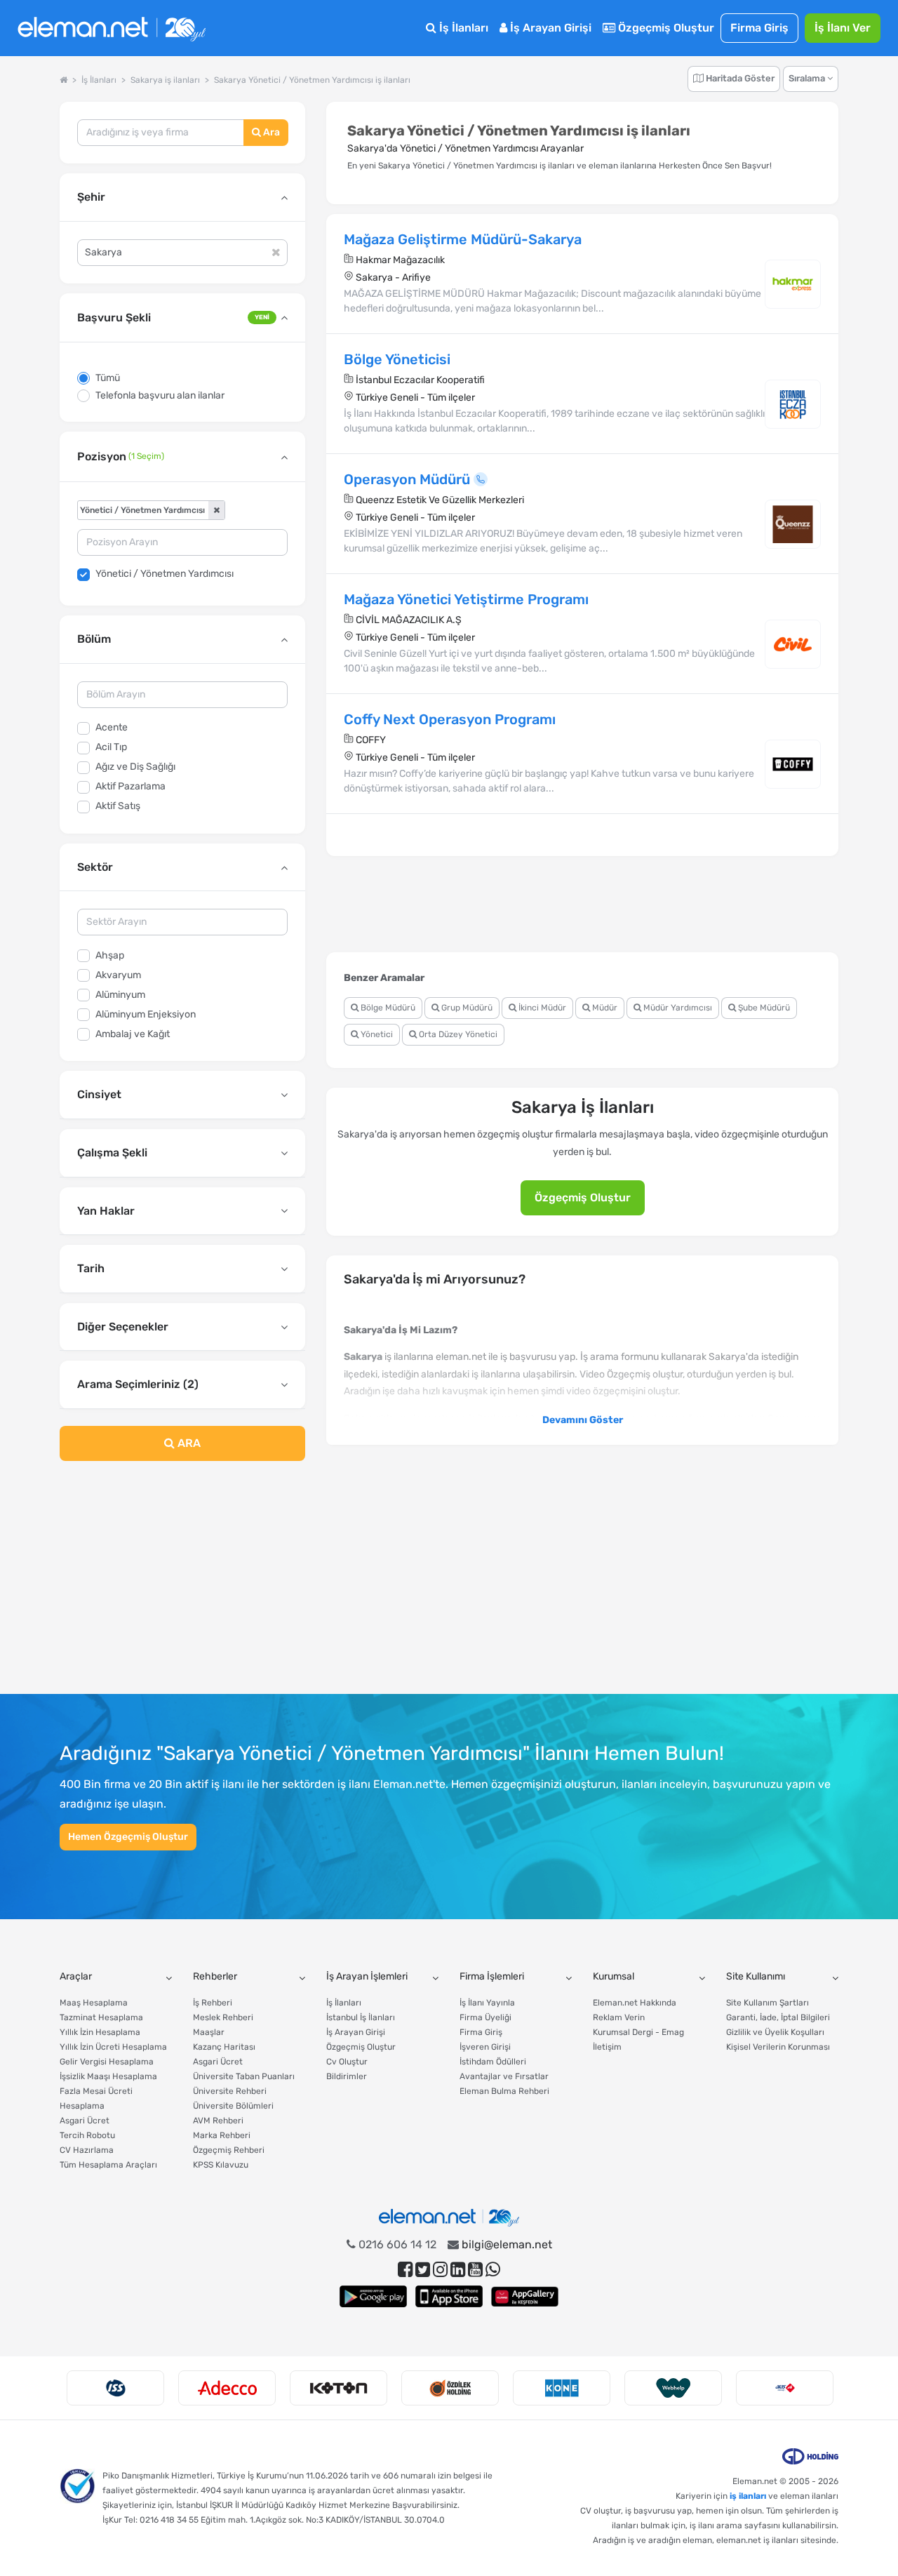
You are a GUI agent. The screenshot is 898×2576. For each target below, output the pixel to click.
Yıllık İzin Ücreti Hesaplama (113, 2047)
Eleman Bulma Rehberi (504, 2091)
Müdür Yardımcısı (677, 1008)
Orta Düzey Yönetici (457, 1034)
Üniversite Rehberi (230, 2091)
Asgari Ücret (85, 2121)
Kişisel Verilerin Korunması (778, 2047)
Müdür (604, 1008)
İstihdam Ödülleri (493, 2062)
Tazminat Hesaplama (101, 2017)
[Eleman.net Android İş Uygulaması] (373, 2296)
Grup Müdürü (466, 1008)
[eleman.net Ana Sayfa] (63, 80)
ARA (188, 1443)
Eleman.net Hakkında (635, 2003)
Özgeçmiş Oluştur (665, 28)
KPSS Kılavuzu (221, 2165)
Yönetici (376, 1034)
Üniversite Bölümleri (233, 2106)
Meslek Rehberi (223, 2017)
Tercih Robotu (87, 2135)
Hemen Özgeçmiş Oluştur (128, 1837)
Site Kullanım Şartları (768, 2003)
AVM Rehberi (218, 2121)
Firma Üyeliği (485, 2017)
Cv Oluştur (347, 2062)
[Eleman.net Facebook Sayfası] (405, 2270)
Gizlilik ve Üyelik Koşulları (775, 2032)
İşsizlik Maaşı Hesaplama (108, 2076)
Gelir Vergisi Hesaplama (107, 2062)
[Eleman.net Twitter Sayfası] (423, 2270)
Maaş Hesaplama (94, 2003)
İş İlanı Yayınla (487, 2003)
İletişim (607, 2047)
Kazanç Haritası (224, 2047)
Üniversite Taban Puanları (244, 2076)
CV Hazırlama (87, 2150)
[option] (115, 2388)
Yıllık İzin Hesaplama (100, 2032)
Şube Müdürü (763, 1008)
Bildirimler (347, 2076)
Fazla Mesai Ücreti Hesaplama (96, 2098)
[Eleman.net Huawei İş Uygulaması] (525, 2296)
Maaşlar (209, 2032)
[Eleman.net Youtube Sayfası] (475, 2270)
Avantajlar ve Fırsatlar (504, 2076)
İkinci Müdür (541, 1008)
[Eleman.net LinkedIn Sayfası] (458, 2270)
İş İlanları (462, 28)
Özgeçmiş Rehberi (229, 2150)
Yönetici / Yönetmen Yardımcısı (165, 574)
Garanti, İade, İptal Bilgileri (778, 2017)
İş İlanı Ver (843, 28)
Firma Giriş (759, 28)
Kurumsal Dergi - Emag (638, 2032)
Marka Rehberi (222, 2135)
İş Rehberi (213, 2003)
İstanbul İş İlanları (361, 2017)
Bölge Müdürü (387, 1008)
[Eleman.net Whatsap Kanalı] (493, 2270)
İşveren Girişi (485, 2047)
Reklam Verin (619, 2017)
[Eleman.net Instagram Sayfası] (440, 2270)
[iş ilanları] (112, 28)
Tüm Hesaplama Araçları (108, 2165)
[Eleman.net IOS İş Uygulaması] (449, 2296)
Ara (270, 132)
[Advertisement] (182, 1586)
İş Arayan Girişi (549, 28)
